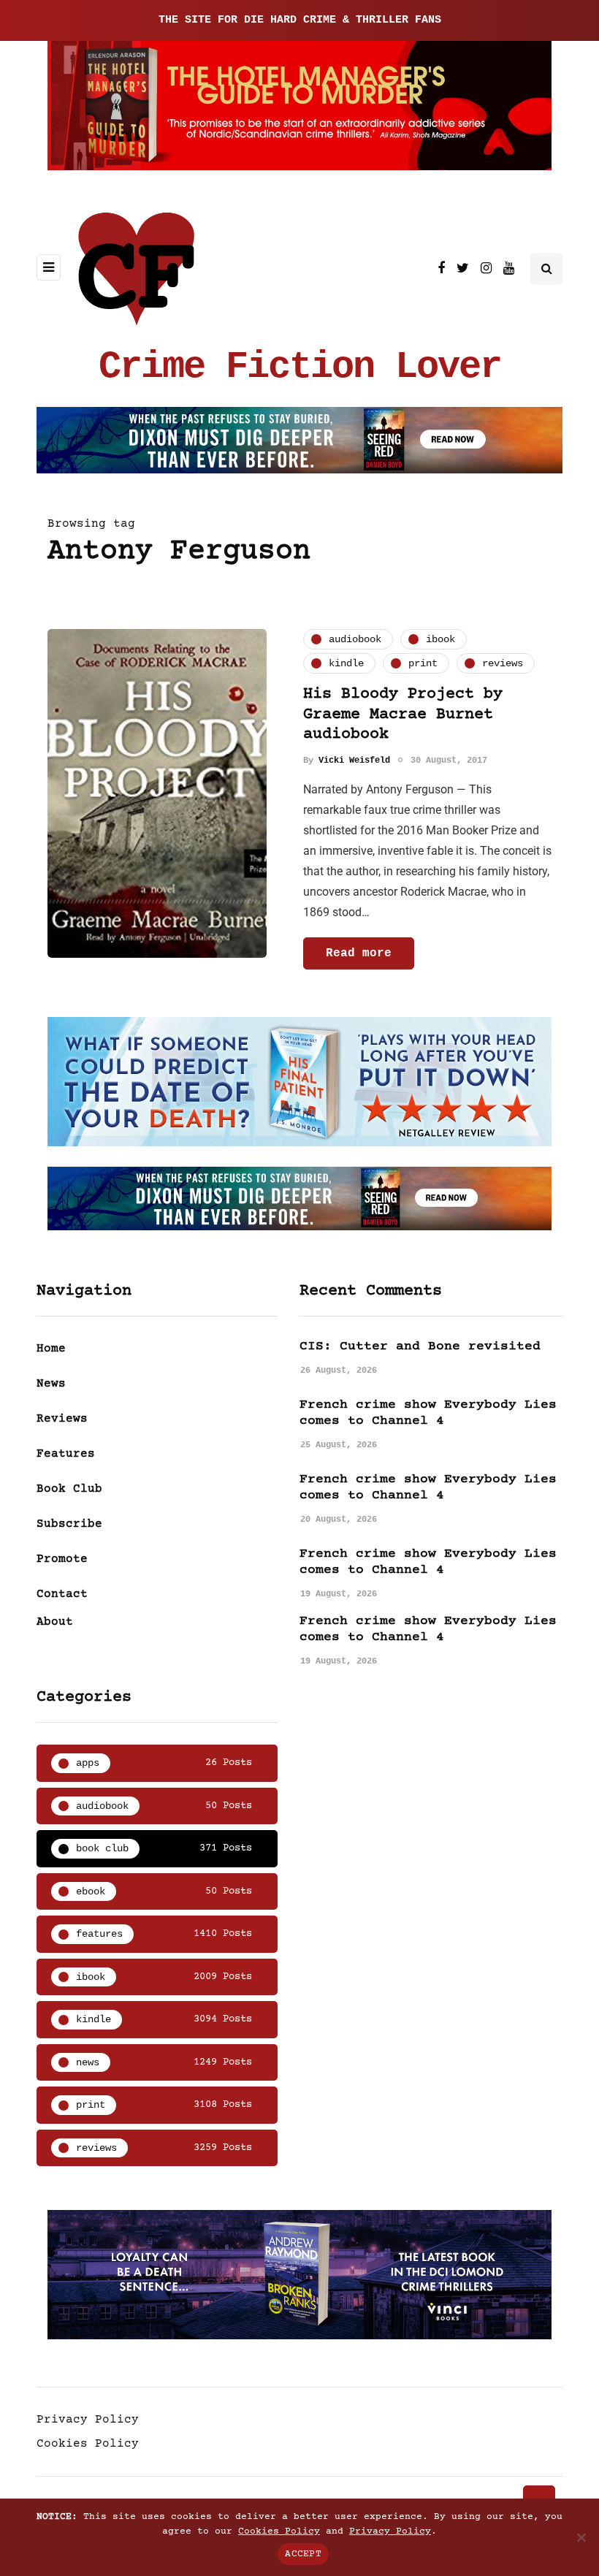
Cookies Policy (88, 2444)
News (51, 1384)
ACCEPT (303, 2554)
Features (66, 1454)
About (55, 1622)
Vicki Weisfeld (354, 761)
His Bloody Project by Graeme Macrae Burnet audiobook (403, 715)
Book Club (69, 1489)
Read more (359, 953)
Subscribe (69, 1524)
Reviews (62, 1419)
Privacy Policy (88, 2420)
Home (51, 1349)
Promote (62, 1559)
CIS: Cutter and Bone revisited (420, 1346)
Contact (62, 1594)
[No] (581, 2537)
